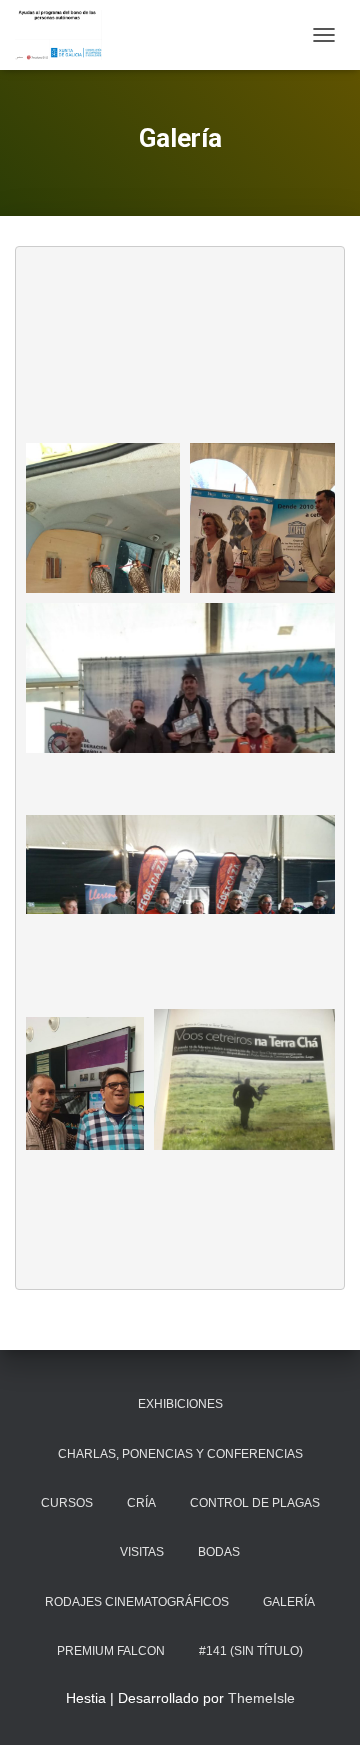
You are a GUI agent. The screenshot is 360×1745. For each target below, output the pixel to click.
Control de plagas (255, 1503)
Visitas (142, 1552)
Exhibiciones (180, 1404)
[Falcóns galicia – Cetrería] (66, 35)
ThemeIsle (261, 1698)
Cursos (67, 1503)
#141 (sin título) (251, 1651)
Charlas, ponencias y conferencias (180, 1454)
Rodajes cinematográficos (137, 1602)
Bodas (219, 1552)
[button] (103, 564)
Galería (289, 1602)
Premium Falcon (111, 1651)
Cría (141, 1503)
